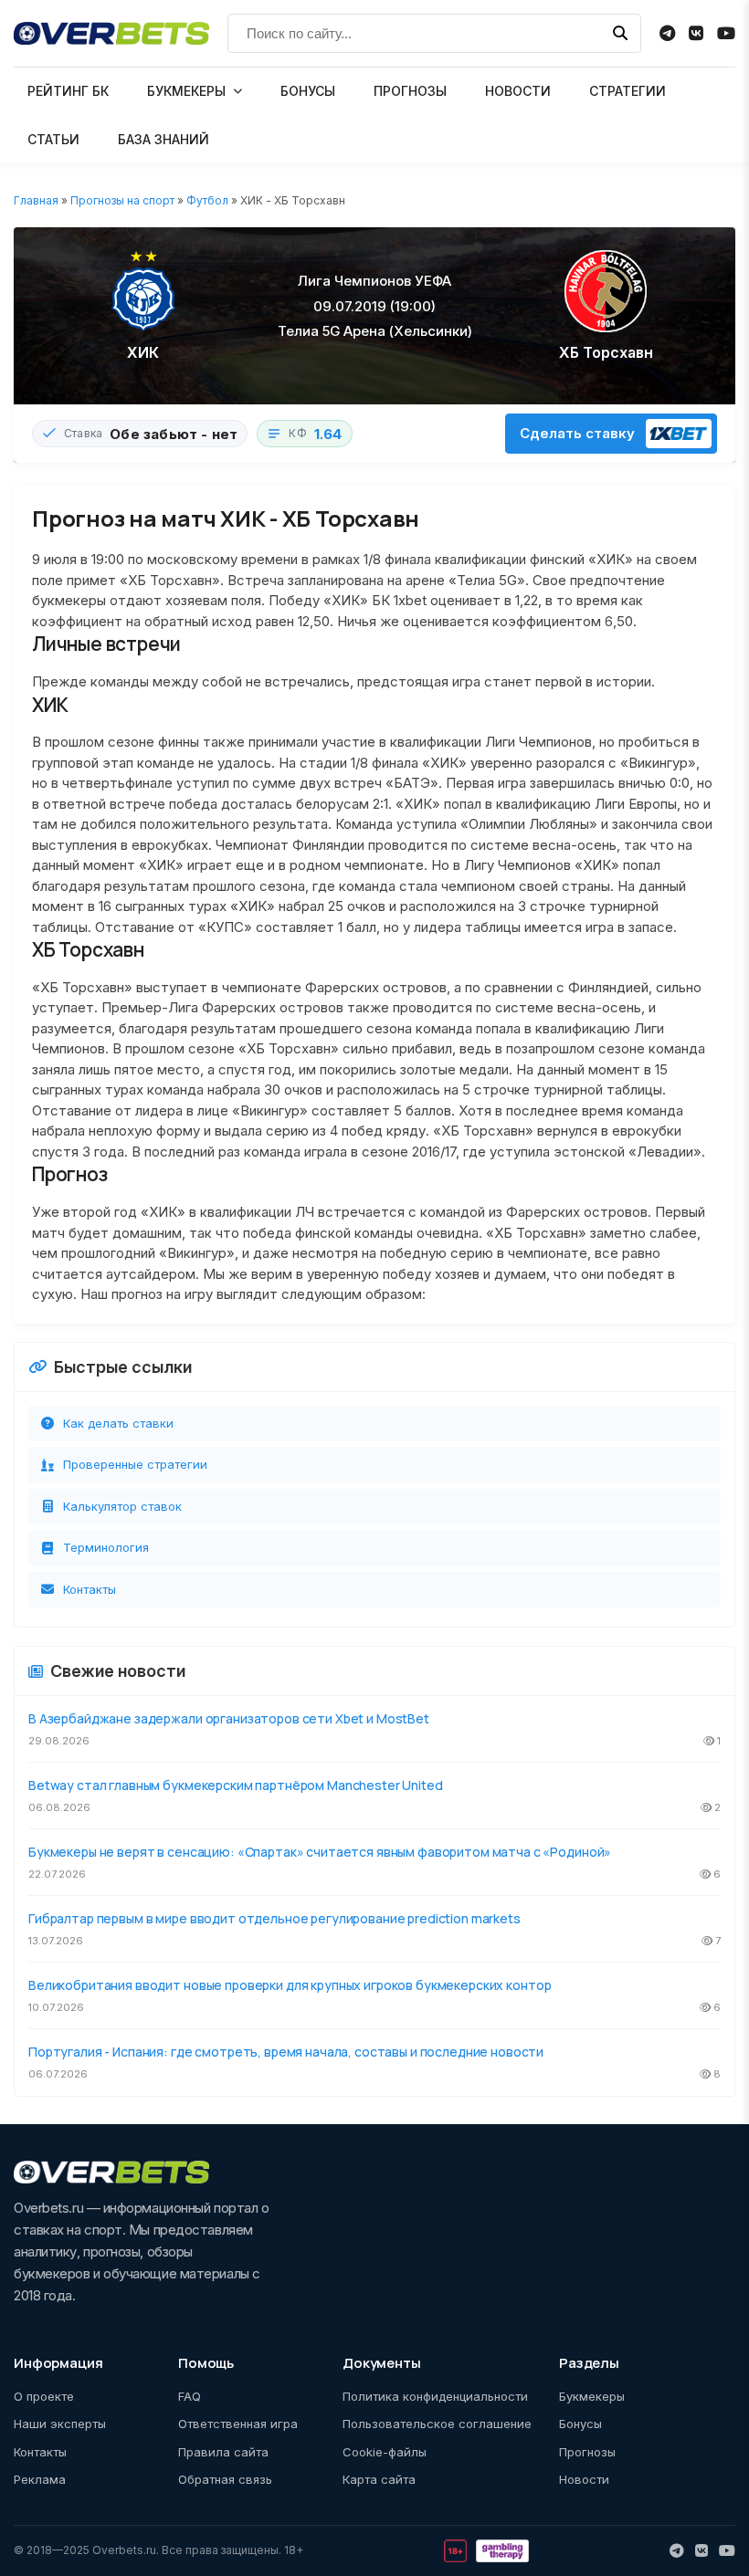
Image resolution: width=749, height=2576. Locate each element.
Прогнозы (587, 2452)
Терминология (106, 1547)
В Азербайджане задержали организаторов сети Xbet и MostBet (229, 1718)
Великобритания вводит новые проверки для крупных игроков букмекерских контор (290, 1985)
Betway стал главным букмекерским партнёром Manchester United (236, 1785)
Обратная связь (225, 2479)
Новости (584, 2479)
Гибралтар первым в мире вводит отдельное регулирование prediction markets (274, 1918)
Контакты (90, 1589)
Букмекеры (592, 2396)
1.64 (328, 434)
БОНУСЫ (308, 91)
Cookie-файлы (385, 2452)
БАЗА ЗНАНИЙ (164, 139)
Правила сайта (223, 2452)
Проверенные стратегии (135, 1464)
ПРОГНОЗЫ (410, 91)
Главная (36, 200)
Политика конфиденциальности (435, 2396)
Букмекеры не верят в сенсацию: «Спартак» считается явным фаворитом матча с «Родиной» (320, 1852)
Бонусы (580, 2424)
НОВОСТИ (518, 91)
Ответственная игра (238, 2424)
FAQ (190, 2396)
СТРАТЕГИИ (628, 91)
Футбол (207, 200)
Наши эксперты (60, 2424)
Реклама (40, 2479)
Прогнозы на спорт (122, 200)
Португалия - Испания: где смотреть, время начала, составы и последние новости (286, 2052)
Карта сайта (379, 2479)
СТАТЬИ (53, 139)
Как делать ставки (118, 1423)
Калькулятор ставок (122, 1506)
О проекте (44, 2396)
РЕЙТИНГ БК (68, 91)
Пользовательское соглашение (437, 2424)
